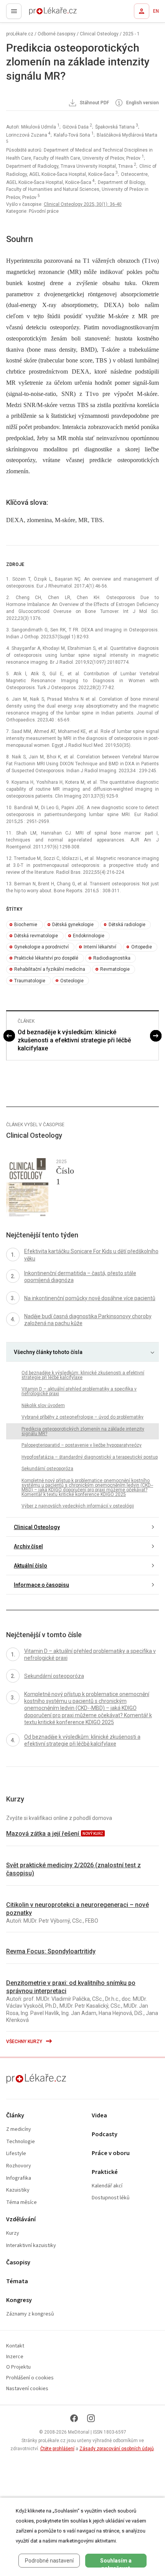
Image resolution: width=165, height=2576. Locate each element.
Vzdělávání (21, 2220)
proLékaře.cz (39, 13)
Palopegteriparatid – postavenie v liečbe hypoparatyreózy (82, 1445)
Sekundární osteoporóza (47, 1469)
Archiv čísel (28, 1546)
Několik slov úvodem (43, 1406)
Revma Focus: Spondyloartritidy (51, 1951)
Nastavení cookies (27, 2389)
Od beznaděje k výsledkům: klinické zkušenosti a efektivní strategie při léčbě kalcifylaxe (74, 1040)
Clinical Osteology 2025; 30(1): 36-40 (83, 204)
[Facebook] (74, 2418)
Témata (17, 2281)
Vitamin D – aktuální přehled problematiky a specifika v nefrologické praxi (79, 1391)
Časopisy (18, 2263)
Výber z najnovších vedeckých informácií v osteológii (78, 1506)
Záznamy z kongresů (30, 2314)
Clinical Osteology (99, 34)
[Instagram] (91, 2418)
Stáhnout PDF (94, 103)
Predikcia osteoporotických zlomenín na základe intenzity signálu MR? (83, 1431)
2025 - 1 (131, 34)
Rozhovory (19, 2166)
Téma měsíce (21, 2203)
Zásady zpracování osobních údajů (117, 2449)
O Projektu (18, 2367)
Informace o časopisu (41, 1585)
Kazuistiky (18, 2190)
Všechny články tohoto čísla (48, 1352)
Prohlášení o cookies (30, 2378)
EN (156, 11)
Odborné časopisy (57, 34)
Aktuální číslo (31, 1566)
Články (15, 2116)
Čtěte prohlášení (57, 2449)
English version (142, 103)
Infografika (19, 2178)
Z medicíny (19, 2129)
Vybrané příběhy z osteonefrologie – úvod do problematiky (82, 1417)
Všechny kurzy (25, 2042)
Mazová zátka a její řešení (43, 1834)
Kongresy (19, 2300)
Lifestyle (16, 2154)
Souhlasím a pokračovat (116, 2563)
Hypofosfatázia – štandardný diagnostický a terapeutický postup (90, 1457)
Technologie (21, 2142)
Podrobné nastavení (49, 2561)
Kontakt (15, 2346)
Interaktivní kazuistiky (31, 2246)
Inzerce (15, 2357)
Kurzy (13, 2233)
